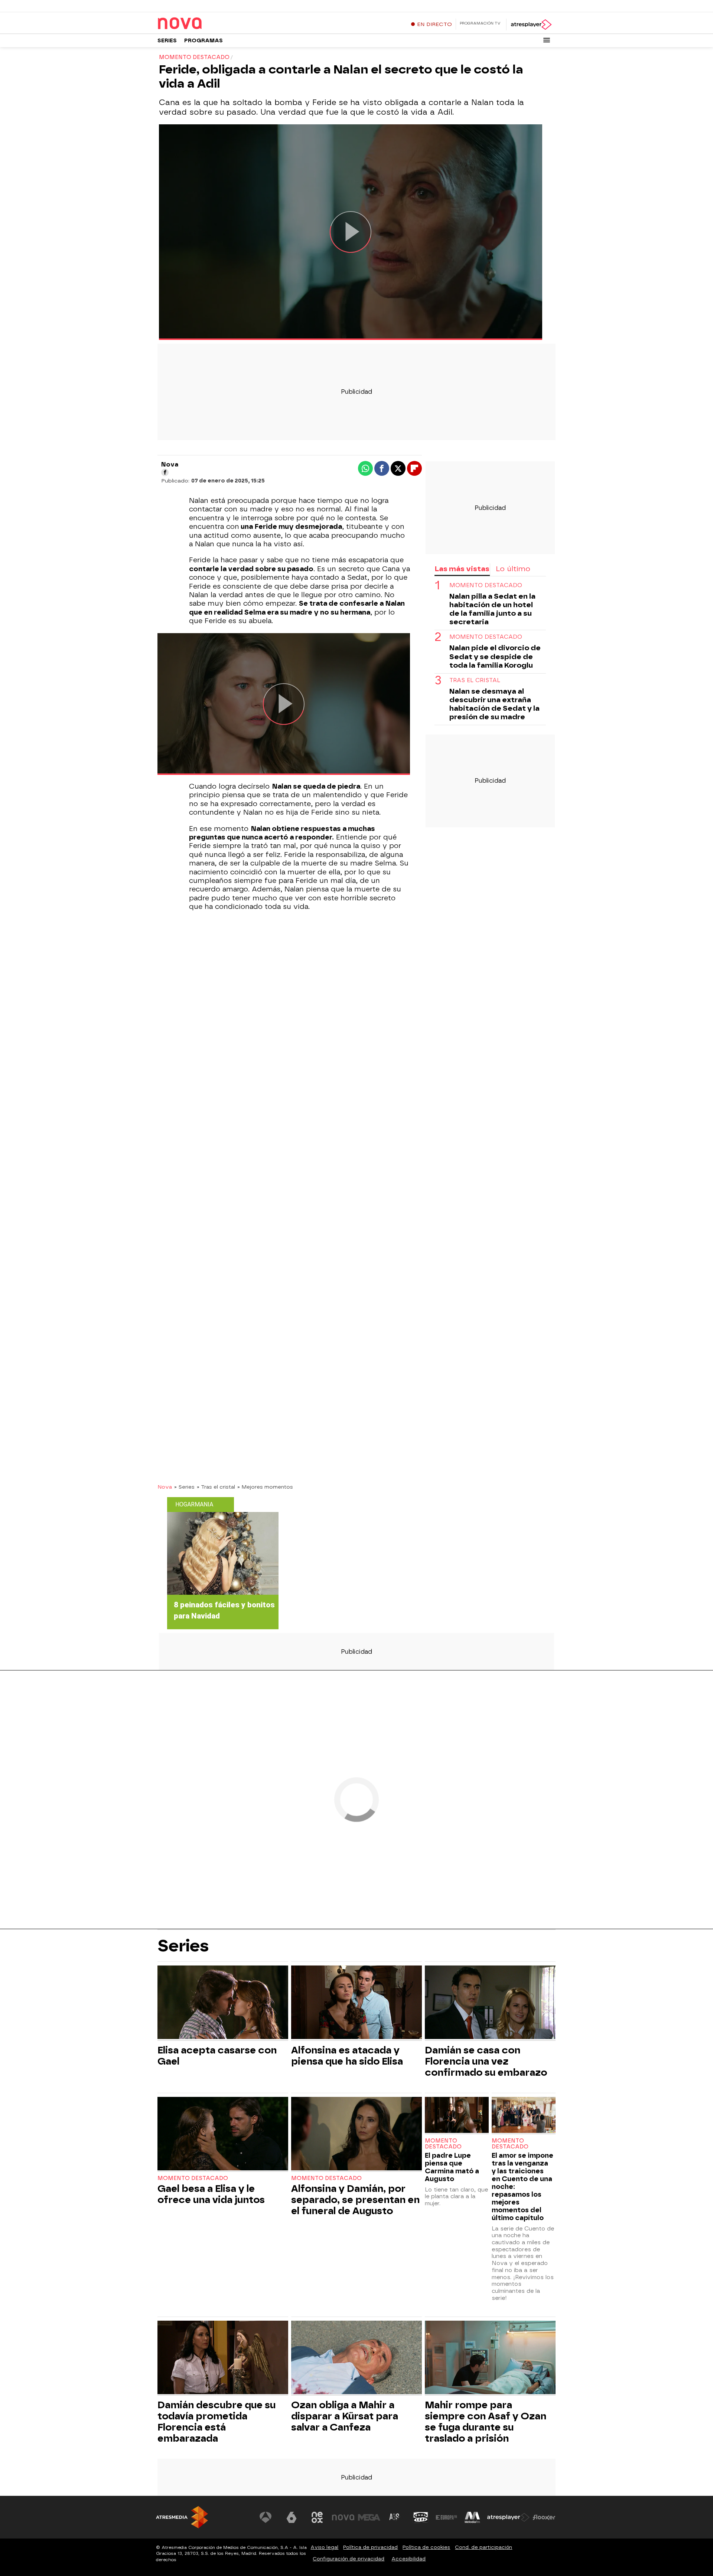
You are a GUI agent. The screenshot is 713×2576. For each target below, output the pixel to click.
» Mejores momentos (265, 1487)
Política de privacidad (370, 2547)
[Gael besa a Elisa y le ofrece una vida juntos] (223, 2135)
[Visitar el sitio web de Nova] (343, 2517)
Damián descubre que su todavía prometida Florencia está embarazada (216, 2422)
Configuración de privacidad (349, 2559)
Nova (165, 1487)
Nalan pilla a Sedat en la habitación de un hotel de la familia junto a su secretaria (492, 609)
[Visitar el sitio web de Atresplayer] (508, 2517)
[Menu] (547, 40)
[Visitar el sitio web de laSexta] (292, 2517)
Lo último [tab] (513, 569)
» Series (184, 1487)
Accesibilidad (408, 2559)
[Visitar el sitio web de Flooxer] (544, 2517)
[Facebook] (165, 472)
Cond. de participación (484, 2547)
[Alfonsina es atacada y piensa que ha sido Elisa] (356, 2003)
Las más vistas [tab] (462, 569)
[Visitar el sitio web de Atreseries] (395, 2517)
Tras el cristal (475, 680)
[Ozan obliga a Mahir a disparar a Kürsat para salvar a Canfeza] (356, 2358)
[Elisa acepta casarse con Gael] (223, 2003)
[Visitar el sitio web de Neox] (317, 2517)
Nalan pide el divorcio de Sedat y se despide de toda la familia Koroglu (495, 657)
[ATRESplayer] (531, 24)
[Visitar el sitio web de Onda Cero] (421, 2517)
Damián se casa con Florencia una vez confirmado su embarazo (486, 2061)
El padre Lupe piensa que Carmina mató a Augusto (452, 2167)
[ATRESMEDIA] (182, 2517)
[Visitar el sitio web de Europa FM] (446, 2517)
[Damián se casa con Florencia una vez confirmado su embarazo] (490, 2003)
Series (167, 41)
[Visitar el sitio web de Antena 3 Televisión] (266, 2517)
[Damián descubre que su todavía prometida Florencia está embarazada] (223, 2358)
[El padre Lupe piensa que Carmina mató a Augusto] (457, 2116)
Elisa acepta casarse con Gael (217, 2056)
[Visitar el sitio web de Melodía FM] (472, 2517)
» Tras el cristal (216, 1487)
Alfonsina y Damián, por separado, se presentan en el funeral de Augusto (355, 2200)
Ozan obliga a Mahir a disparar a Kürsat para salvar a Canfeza (345, 2416)
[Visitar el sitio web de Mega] (369, 2517)
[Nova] (204, 24)
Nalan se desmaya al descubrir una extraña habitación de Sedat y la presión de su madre (494, 704)
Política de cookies (426, 2547)
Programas (204, 41)
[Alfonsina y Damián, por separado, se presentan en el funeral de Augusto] (356, 2135)
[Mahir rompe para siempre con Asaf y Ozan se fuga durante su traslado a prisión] (490, 2358)
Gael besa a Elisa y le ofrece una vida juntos (211, 2194)
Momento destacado (486, 586)
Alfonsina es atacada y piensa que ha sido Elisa (347, 2056)
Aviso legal (324, 2547)
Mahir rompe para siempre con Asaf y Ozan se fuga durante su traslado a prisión (486, 2422)
